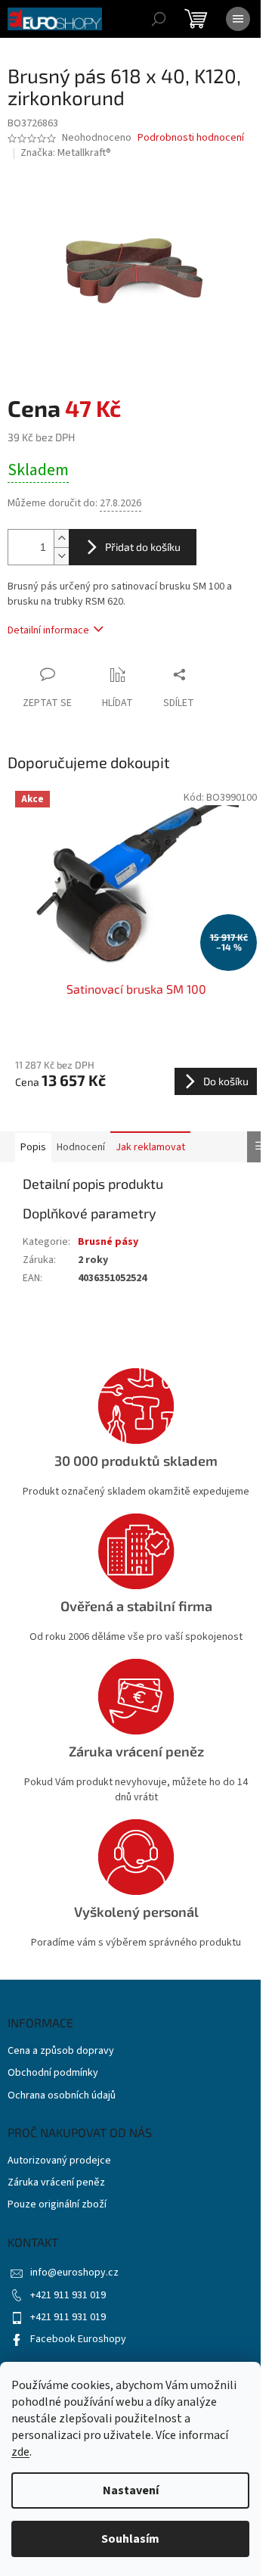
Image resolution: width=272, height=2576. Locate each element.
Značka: (66, 153)
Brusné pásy (108, 1242)
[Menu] (238, 19)
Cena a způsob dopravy (61, 2051)
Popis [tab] (33, 1147)
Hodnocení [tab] (81, 1147)
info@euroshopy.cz (74, 2273)
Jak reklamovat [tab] (150, 1147)
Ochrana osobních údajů (62, 2096)
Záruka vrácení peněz (56, 2183)
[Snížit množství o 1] (61, 556)
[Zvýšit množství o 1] (61, 538)
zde (20, 2452)
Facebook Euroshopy (78, 2339)
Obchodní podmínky (53, 2073)
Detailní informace (48, 630)
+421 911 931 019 (68, 2295)
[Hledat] (159, 19)
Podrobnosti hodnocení (191, 138)
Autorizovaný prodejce (59, 2161)
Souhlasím (130, 2539)
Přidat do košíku (143, 547)
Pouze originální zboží (57, 2205)
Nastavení (131, 2490)
